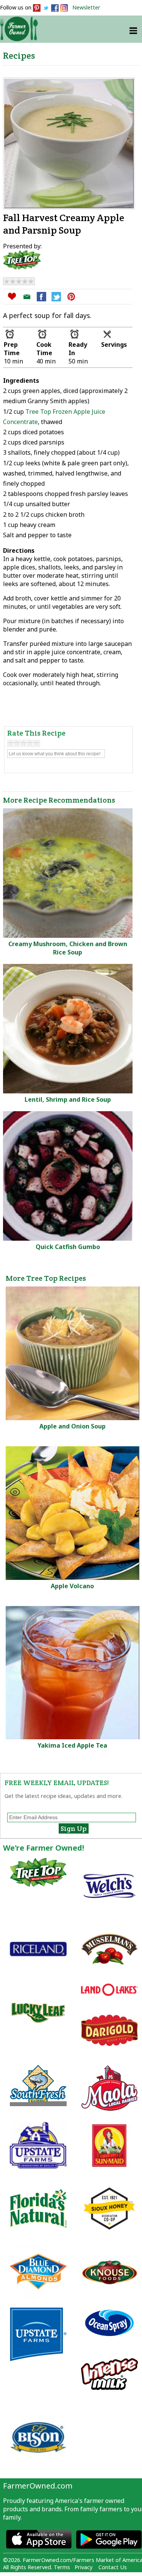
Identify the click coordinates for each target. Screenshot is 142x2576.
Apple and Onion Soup (73, 1426)
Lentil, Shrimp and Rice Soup (68, 1099)
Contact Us (113, 2567)
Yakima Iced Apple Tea (72, 1745)
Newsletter (86, 7)
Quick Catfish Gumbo (68, 1247)
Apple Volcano (72, 1586)
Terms (62, 2567)
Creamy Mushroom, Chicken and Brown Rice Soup (68, 948)
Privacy (83, 2567)
